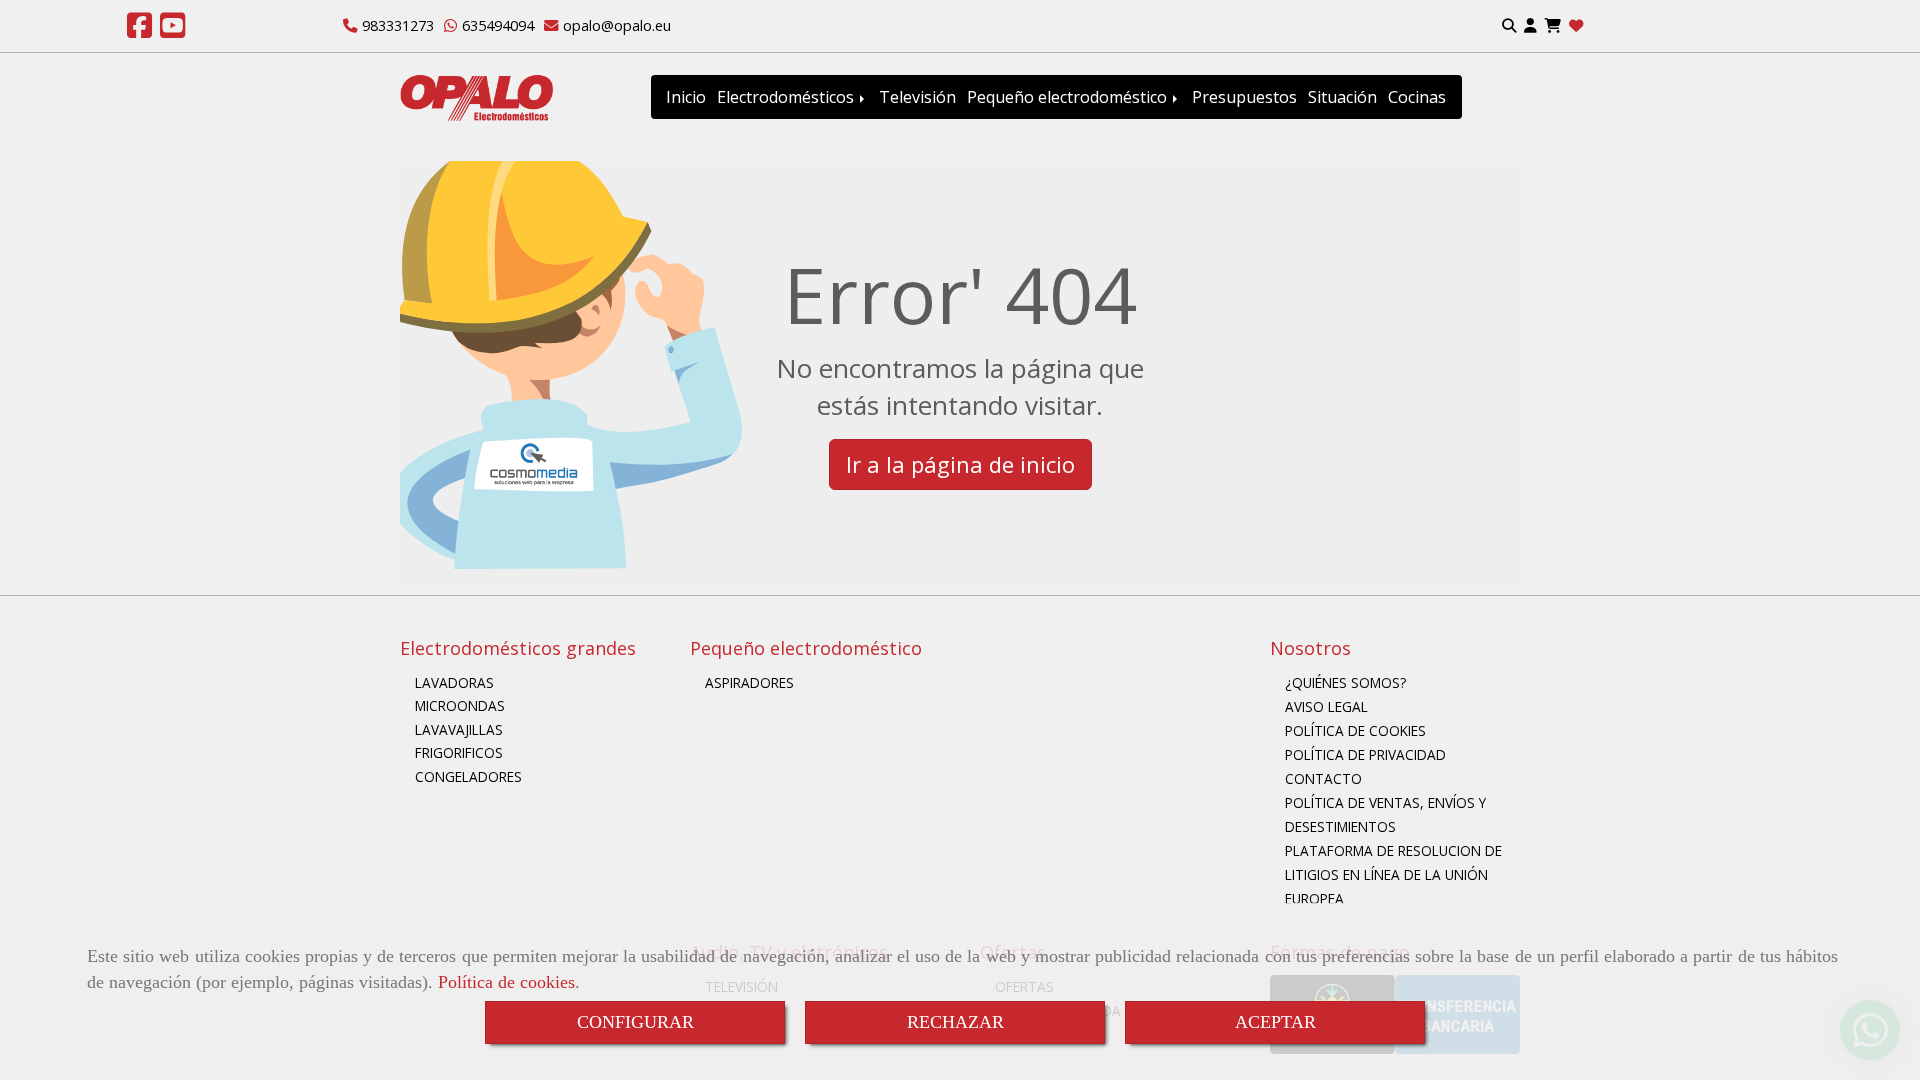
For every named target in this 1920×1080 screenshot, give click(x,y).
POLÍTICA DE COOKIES (1355, 730)
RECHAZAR (955, 1022)
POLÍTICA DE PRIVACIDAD (1365, 754)
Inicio (686, 97)
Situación (1342, 97)
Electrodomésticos (787, 97)
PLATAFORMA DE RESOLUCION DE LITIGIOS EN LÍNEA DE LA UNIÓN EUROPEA (1393, 874)
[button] (1530, 26)
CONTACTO (1323, 778)
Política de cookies (506, 982)
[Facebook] (139, 30)
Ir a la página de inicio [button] (960, 464)
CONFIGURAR (635, 1022)
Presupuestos (1244, 97)
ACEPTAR (1275, 1022)
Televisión (917, 97)
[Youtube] (172, 30)
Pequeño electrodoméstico (1069, 97)
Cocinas (1417, 97)
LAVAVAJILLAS (459, 729)
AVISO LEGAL (1326, 706)
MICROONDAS (460, 705)
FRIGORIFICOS (459, 752)
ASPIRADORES (749, 682)
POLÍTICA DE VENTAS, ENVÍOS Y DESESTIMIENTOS (1385, 814)
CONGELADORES (468, 776)
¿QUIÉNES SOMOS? (1345, 682)
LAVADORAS (454, 682)
